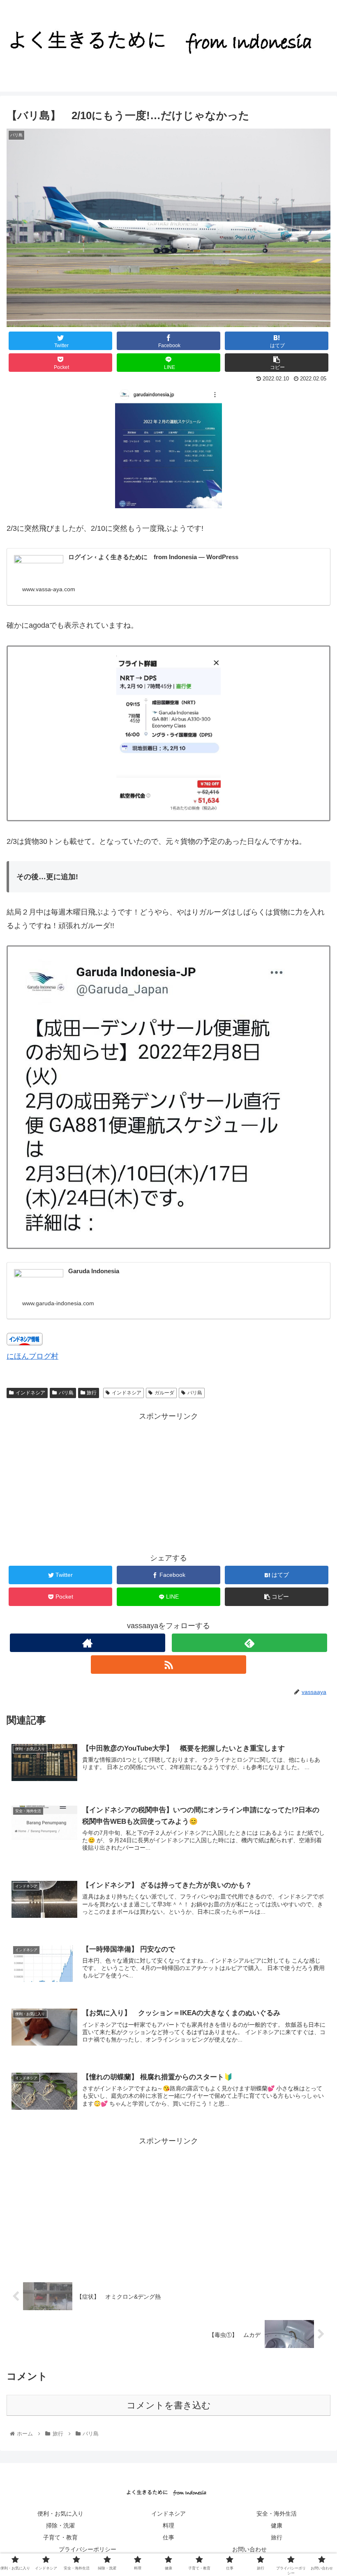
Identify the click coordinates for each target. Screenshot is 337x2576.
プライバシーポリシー (88, 2549)
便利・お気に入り (60, 2514)
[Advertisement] (168, 1480)
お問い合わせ (249, 2549)
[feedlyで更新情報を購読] (249, 1643)
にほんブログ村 (32, 1356)
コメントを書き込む (169, 2405)
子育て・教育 (60, 2537)
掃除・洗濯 (60, 2525)
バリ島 (66, 1393)
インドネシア (30, 1393)
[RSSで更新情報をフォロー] (168, 1665)
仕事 (168, 2537)
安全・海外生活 (277, 2514)
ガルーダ (164, 1393)
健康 (277, 2525)
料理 (168, 2525)
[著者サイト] (88, 1643)
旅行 (92, 1393)
